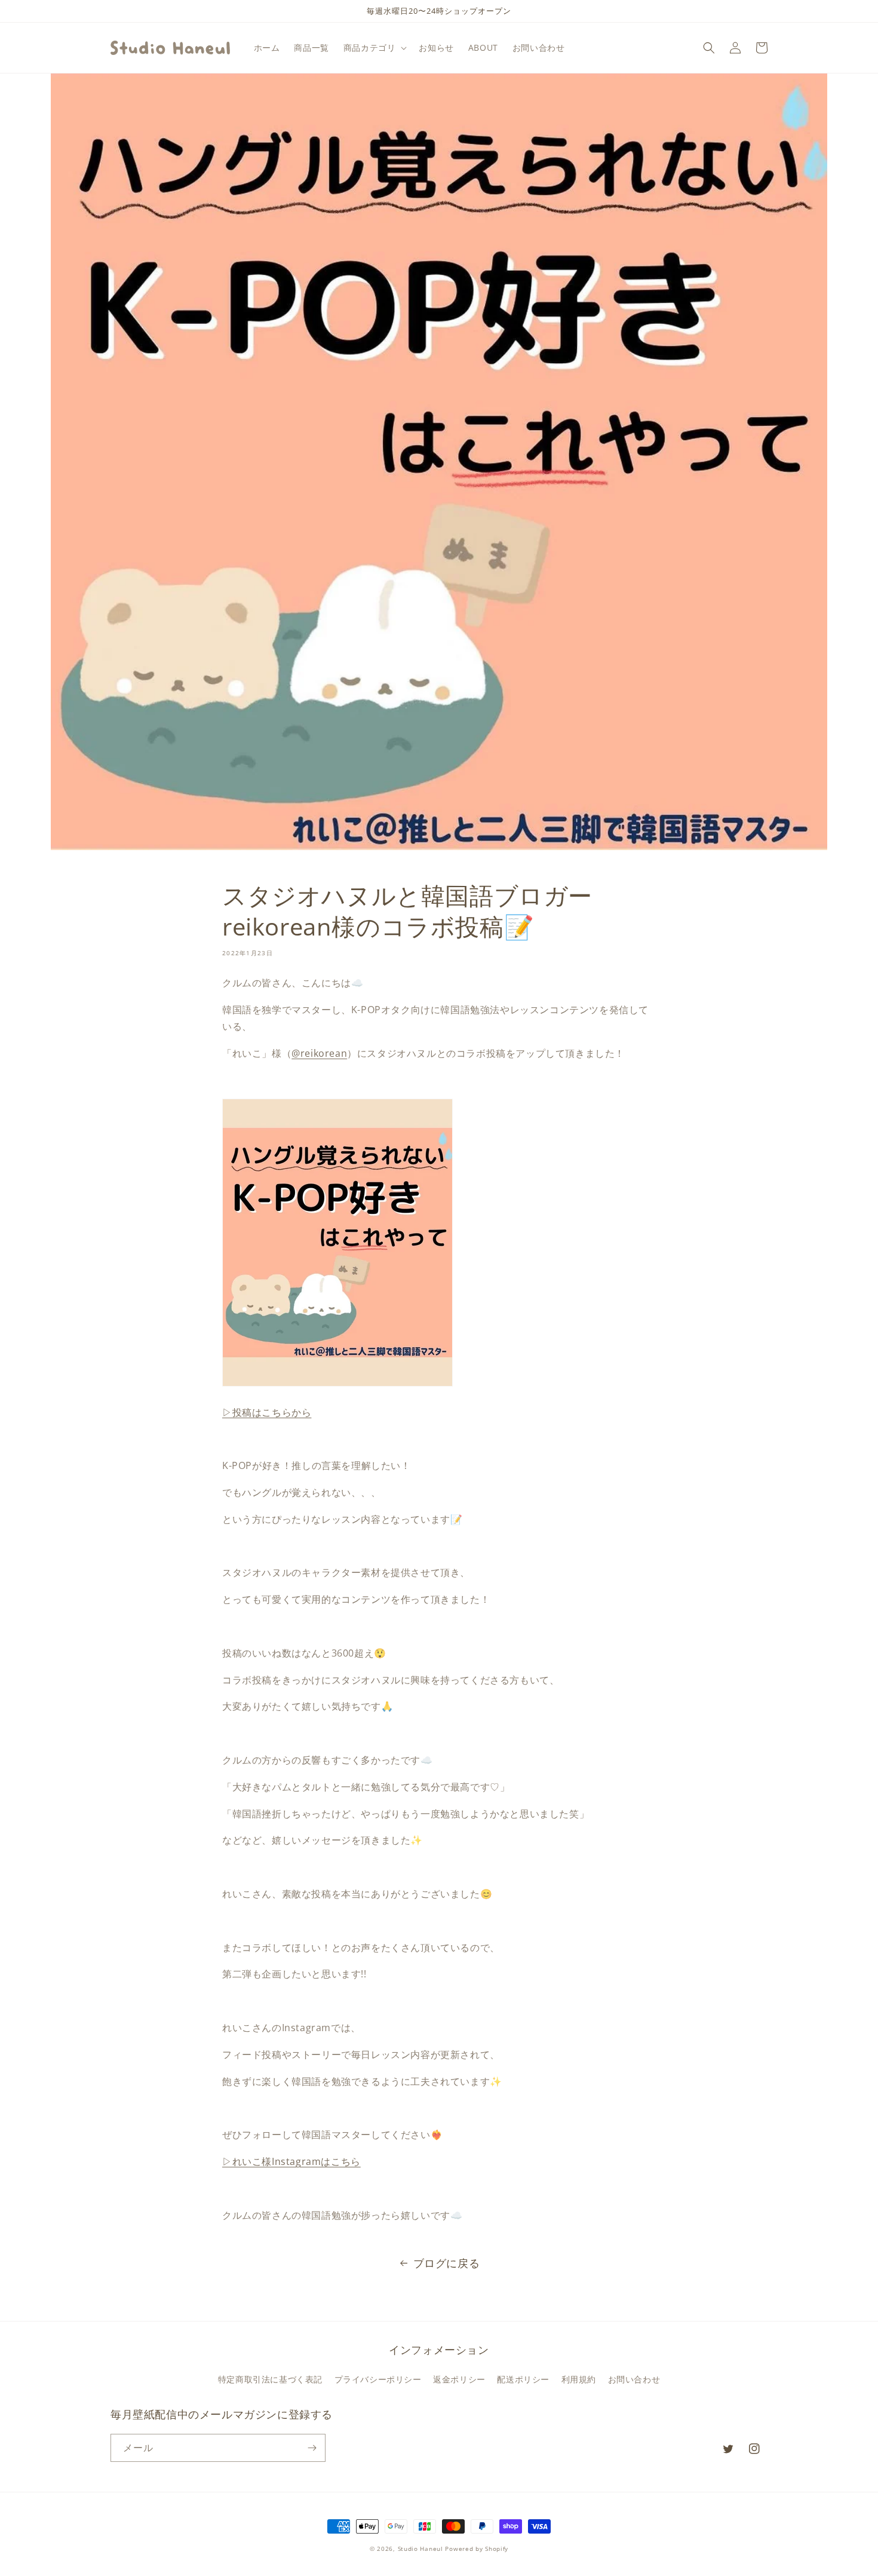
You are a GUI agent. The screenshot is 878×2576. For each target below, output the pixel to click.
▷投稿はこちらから (267, 1412)
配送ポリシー (523, 2379)
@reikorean (319, 1053)
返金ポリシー (459, 2379)
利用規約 (579, 2379)
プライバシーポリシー (378, 2379)
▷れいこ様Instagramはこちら (291, 2161)
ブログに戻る (447, 2263)
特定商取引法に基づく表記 (270, 2379)
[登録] (312, 2448)
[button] (374, 48)
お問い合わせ (634, 2379)
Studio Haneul (420, 2549)
